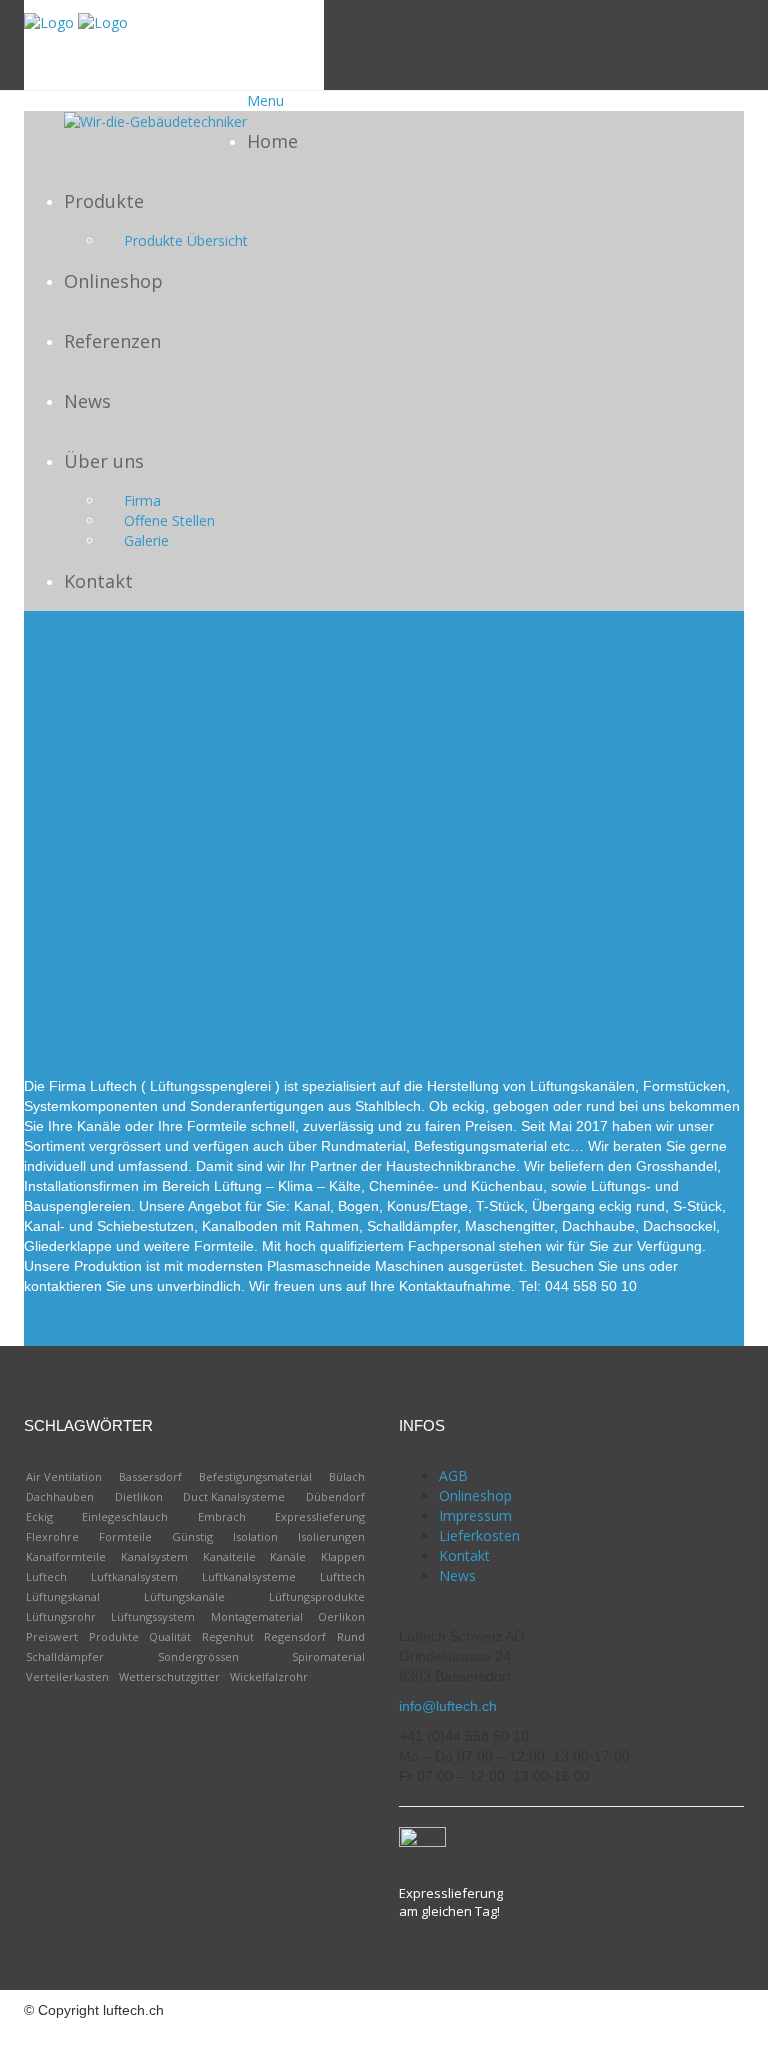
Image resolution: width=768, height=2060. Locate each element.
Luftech (46, 1576)
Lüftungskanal (63, 1596)
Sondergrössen (198, 1656)
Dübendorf (335, 1496)
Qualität (170, 1636)
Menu (265, 100)
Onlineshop (113, 281)
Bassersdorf (150, 1476)
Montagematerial (257, 1616)
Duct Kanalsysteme (234, 1496)
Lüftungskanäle (184, 1596)
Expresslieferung (320, 1516)
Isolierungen (331, 1536)
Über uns (104, 461)
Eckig (39, 1516)
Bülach (347, 1476)
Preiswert (52, 1636)
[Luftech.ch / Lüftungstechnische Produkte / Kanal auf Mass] (49, 21)
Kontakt (98, 581)
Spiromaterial (328, 1656)
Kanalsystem (154, 1556)
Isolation (255, 1536)
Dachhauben (60, 1496)
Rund (351, 1636)
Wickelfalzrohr (269, 1676)
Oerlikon (341, 1616)
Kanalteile (229, 1556)
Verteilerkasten (67, 1676)
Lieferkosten (479, 1535)
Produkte (104, 201)
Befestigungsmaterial (255, 1476)
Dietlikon (139, 1496)
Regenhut (228, 1636)
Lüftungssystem (153, 1616)
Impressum (475, 1515)
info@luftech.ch (448, 1706)
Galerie (146, 540)
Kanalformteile (66, 1556)
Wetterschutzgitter (169, 1676)
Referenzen (112, 341)
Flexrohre (52, 1536)
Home (272, 141)
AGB (453, 1475)
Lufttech (342, 1576)
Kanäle (288, 1556)
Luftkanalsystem (134, 1576)
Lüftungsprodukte (317, 1596)
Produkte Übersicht (186, 240)
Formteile (125, 1536)
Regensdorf (295, 1636)
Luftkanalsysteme (249, 1576)
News (87, 401)
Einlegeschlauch (125, 1516)
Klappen (343, 1556)
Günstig (192, 1536)
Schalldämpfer (65, 1656)
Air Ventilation (64, 1476)
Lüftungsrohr (61, 1616)
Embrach (222, 1516)
